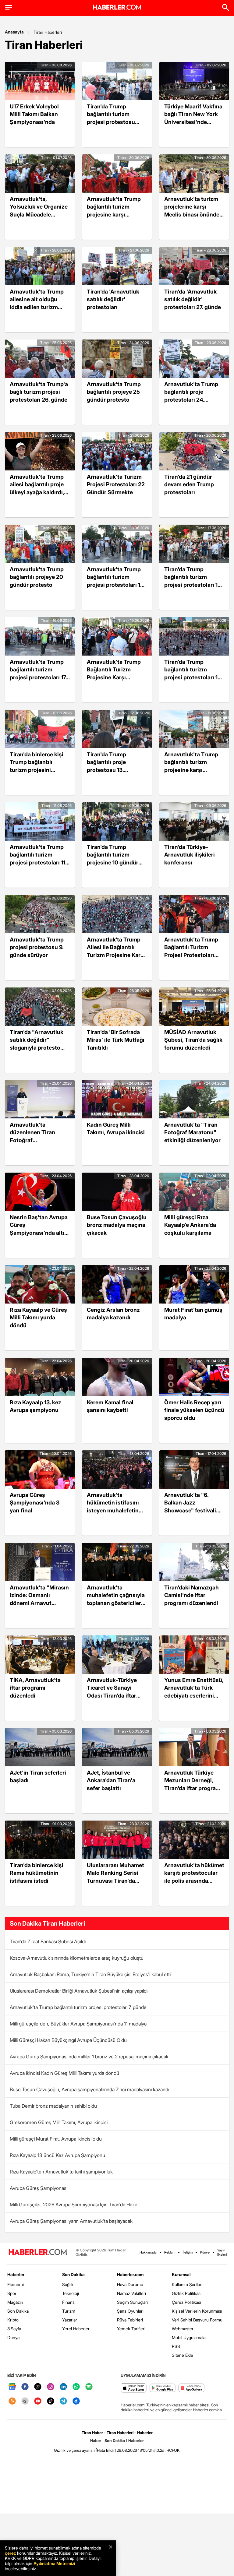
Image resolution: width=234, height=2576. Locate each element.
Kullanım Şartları (187, 2284)
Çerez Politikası (186, 2302)
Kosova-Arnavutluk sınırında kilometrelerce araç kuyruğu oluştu (77, 1958)
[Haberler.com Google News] (12, 2387)
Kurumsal (181, 2274)
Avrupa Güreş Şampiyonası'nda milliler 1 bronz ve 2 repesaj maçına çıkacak (89, 2057)
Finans (68, 2302)
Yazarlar (70, 2320)
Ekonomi (16, 2284)
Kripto (13, 2320)
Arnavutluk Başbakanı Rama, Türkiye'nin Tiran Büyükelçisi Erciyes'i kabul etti (90, 1974)
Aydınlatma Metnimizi (54, 2563)
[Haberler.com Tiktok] (51, 2401)
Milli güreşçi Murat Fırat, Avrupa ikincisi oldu (56, 2139)
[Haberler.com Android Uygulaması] (163, 2388)
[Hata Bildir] (106, 2450)
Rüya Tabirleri (130, 2320)
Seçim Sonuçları (132, 2302)
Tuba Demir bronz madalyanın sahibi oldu (53, 2106)
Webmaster (183, 2329)
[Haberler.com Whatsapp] (76, 2387)
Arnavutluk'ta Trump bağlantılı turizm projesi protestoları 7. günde (78, 2007)
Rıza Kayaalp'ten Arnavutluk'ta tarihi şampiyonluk (61, 2172)
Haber (96, 2441)
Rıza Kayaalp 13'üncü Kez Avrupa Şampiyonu (57, 2155)
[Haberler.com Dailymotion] (76, 2401)
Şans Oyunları (130, 2311)
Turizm (69, 2311)
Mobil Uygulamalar (189, 2337)
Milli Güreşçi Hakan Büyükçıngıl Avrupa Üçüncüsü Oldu (68, 2040)
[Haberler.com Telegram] (63, 2401)
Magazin (15, 2302)
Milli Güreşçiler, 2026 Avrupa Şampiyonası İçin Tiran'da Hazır (73, 2205)
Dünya (13, 2337)
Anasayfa (14, 32)
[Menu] (9, 7)
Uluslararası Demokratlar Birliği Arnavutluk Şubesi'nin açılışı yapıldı (79, 1991)
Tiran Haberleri (48, 32)
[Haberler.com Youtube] (38, 2401)
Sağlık (68, 2284)
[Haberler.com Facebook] (25, 2387)
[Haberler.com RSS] (12, 2401)
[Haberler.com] (38, 2252)
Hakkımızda (148, 2252)
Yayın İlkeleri (222, 2252)
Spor (12, 2293)
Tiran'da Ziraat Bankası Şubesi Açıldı (48, 1941)
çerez (10, 2553)
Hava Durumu (130, 2284)
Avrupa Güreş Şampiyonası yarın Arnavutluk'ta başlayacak (71, 2221)
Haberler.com (130, 2274)
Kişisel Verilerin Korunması (197, 2311)
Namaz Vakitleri (131, 2293)
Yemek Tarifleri (131, 2329)
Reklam (170, 2252)
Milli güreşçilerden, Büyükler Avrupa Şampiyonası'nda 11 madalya (78, 2024)
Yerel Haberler (76, 2329)
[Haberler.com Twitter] (38, 2387)
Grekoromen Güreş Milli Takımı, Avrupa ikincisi (59, 2122)
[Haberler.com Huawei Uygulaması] (191, 2388)
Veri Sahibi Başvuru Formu (197, 2320)
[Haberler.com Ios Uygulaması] (134, 2388)
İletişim (188, 2252)
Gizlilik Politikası (187, 2293)
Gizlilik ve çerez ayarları (74, 2450)
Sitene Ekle (183, 2355)
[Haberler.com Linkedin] (63, 2387)
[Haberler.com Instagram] (51, 2387)
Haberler (16, 2274)
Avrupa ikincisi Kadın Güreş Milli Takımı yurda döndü (64, 2073)
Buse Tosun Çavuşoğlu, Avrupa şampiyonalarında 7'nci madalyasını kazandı (89, 2089)
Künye (205, 2252)
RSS (176, 2346)
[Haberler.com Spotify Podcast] (89, 2387)
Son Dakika (18, 2311)
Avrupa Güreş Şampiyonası (39, 2188)
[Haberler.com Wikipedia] (25, 2401)
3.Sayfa (14, 2329)
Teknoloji (71, 2293)
